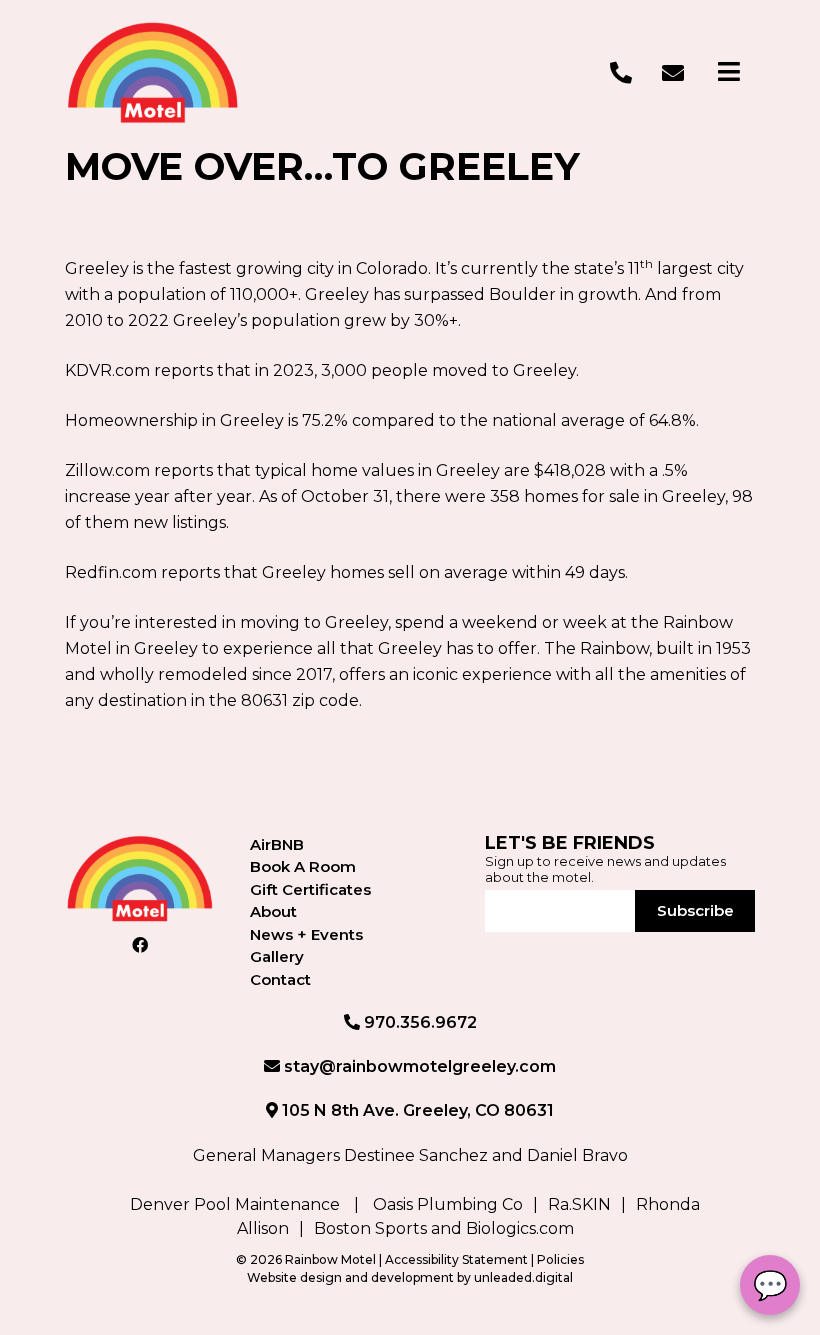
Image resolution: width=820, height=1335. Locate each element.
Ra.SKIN (579, 1204)
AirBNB (277, 844)
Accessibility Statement (458, 1259)
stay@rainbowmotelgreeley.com (418, 1066)
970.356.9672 (418, 1022)
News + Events (306, 934)
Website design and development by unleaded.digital (410, 1277)
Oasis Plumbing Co (448, 1204)
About (273, 911)
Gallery (277, 956)
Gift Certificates (310, 889)
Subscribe (695, 910)
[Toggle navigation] (729, 72)
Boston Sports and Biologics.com (444, 1228)
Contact (280, 979)
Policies (560, 1259)
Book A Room (303, 866)
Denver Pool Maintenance (235, 1204)
